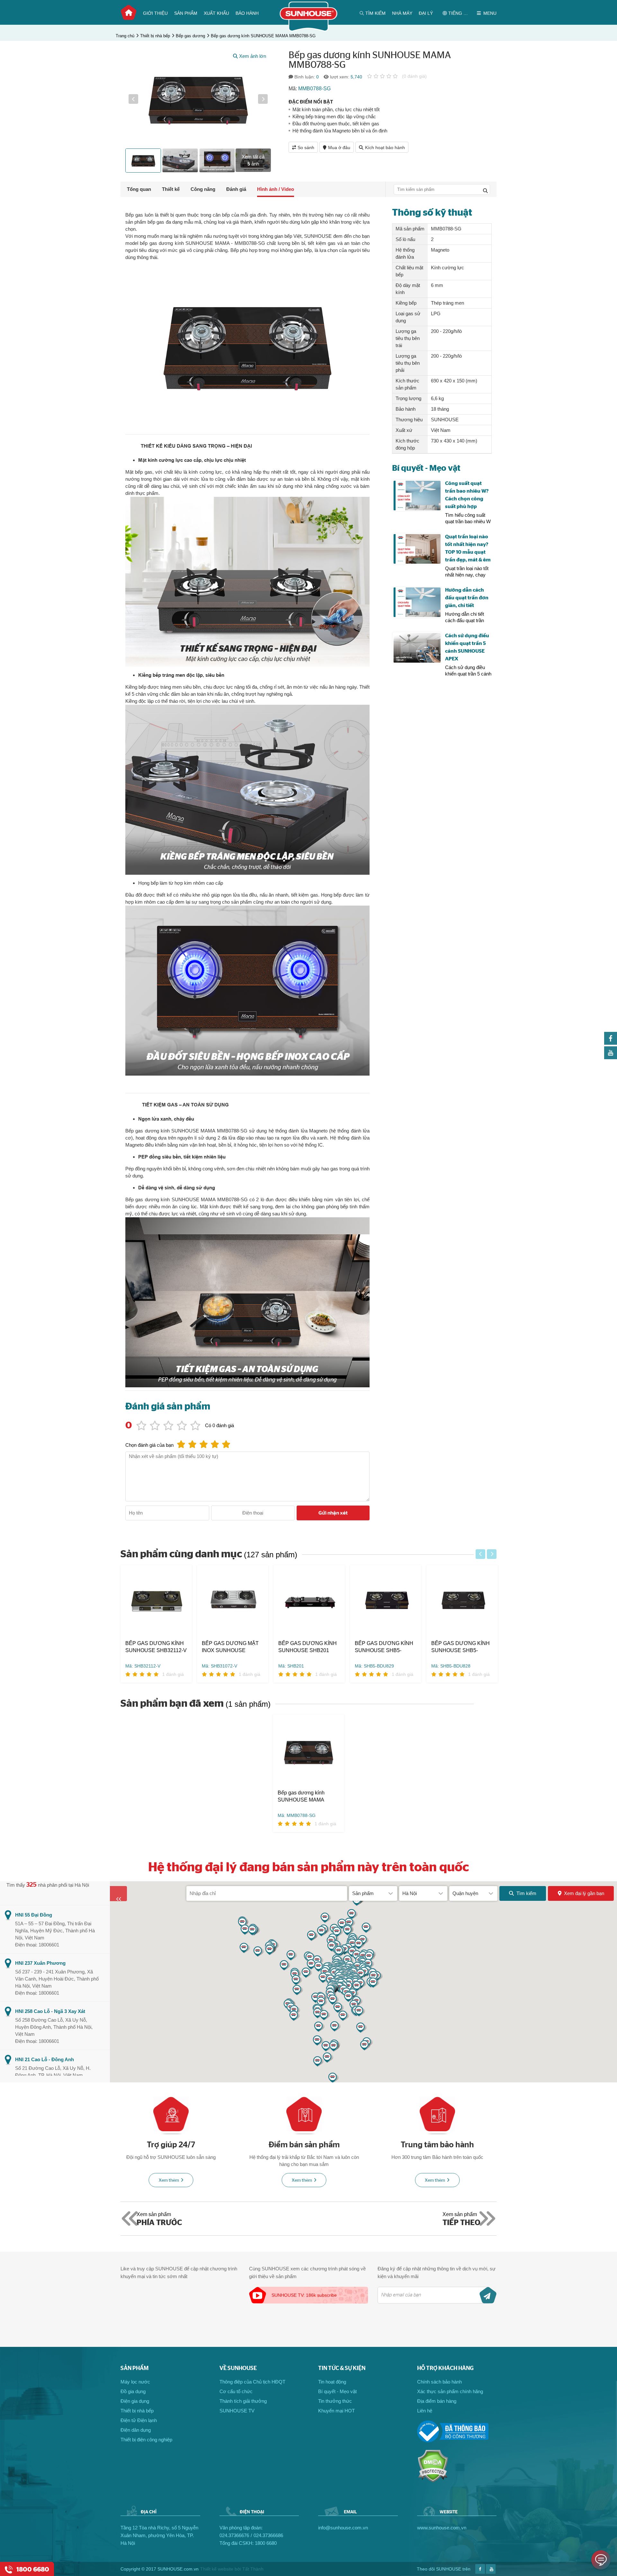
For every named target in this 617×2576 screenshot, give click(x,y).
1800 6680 (266, 2543)
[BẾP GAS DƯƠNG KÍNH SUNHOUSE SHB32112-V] (156, 1602)
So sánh (306, 148)
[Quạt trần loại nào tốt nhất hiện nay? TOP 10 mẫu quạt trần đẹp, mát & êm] (417, 549)
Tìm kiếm (526, 1893)
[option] (198, 99)
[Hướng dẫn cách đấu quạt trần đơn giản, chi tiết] (417, 602)
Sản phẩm (186, 13)
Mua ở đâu (339, 148)
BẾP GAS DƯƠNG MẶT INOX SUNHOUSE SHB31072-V (230, 1647)
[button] (133, 99)
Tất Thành (253, 2569)
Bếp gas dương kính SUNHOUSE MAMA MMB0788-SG (263, 36)
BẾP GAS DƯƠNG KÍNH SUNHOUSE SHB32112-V (156, 1647)
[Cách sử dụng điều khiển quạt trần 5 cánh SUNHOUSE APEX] (417, 648)
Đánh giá (236, 189)
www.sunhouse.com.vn (442, 2528)
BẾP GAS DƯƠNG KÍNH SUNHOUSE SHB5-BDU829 (384, 1647)
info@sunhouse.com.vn (343, 2528)
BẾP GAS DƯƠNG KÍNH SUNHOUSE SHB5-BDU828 (461, 1647)
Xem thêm (169, 2180)
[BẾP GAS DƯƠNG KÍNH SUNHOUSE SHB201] (309, 1602)
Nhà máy (402, 13)
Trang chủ (129, 13)
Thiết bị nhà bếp (155, 36)
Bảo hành (247, 13)
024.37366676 (234, 2535)
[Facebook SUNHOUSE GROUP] (611, 1043)
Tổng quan (139, 189)
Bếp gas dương (190, 36)
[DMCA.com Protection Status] (433, 2481)
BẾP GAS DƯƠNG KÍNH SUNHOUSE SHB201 (308, 1647)
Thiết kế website (217, 2569)
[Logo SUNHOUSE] (309, 30)
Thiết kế (171, 189)
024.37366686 (268, 2535)
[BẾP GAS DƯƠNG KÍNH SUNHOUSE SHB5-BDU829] (386, 1602)
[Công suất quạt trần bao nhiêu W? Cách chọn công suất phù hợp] (417, 496)
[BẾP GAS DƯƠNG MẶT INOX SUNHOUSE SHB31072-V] (233, 1602)
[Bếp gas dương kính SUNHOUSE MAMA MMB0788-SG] (308, 1752)
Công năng (203, 189)
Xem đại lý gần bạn (584, 1893)
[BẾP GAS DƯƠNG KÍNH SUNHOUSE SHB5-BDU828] (462, 1602)
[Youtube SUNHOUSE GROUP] (611, 1057)
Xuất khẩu (216, 13)
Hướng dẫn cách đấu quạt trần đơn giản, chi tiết (467, 598)
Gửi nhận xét (333, 1513)
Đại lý (426, 13)
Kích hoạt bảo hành (385, 148)
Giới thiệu (155, 13)
